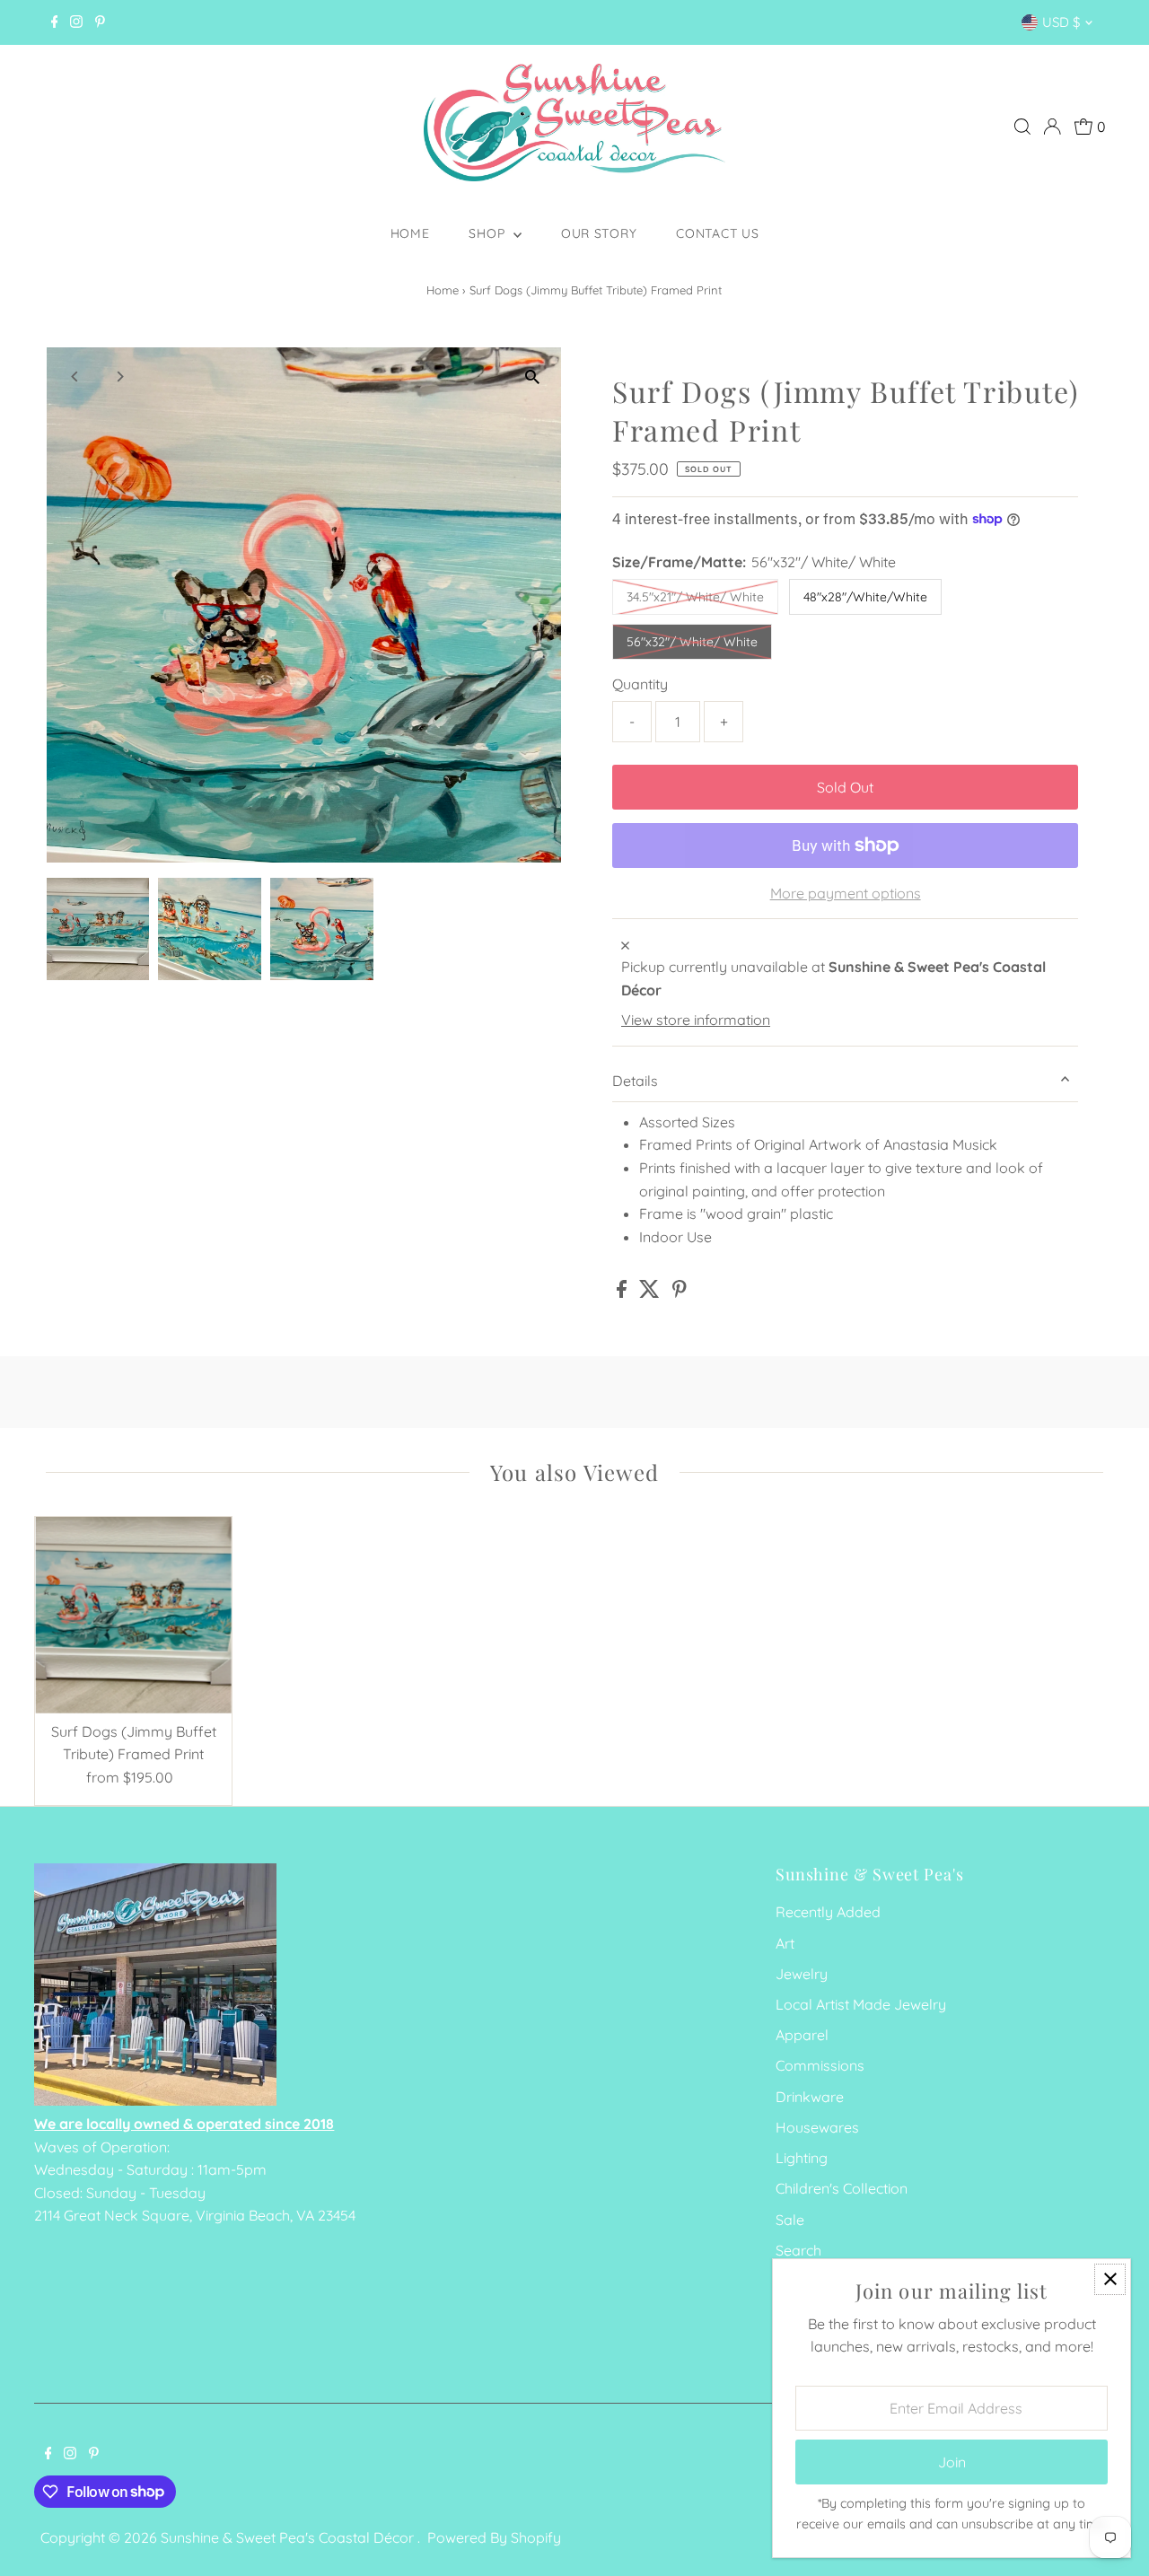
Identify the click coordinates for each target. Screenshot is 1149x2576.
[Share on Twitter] (651, 1292)
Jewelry (802, 1974)
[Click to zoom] (532, 377)
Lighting (802, 2158)
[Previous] (76, 377)
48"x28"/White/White (865, 597)
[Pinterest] (100, 22)
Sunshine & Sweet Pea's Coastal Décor (289, 2537)
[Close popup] (1110, 2279)
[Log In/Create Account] (1052, 127)
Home (410, 233)
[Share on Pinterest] (680, 1292)
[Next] (120, 377)
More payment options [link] (846, 893)
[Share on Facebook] (623, 1292)
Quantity (640, 684)
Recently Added (828, 1912)
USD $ (1061, 22)
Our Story (599, 233)
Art (785, 1943)
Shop (489, 233)
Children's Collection (842, 2188)
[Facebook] (55, 22)
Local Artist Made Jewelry (861, 2004)
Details (635, 1081)
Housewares (817, 2127)
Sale (790, 2220)
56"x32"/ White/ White (692, 642)
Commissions (820, 2065)
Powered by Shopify (494, 2537)
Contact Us (717, 233)
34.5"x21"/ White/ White (695, 597)
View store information (696, 1020)
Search (798, 2250)
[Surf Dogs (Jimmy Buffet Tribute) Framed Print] (133, 1615)
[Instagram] (76, 22)
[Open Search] (1022, 127)
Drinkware (810, 2097)
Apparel (802, 2035)
